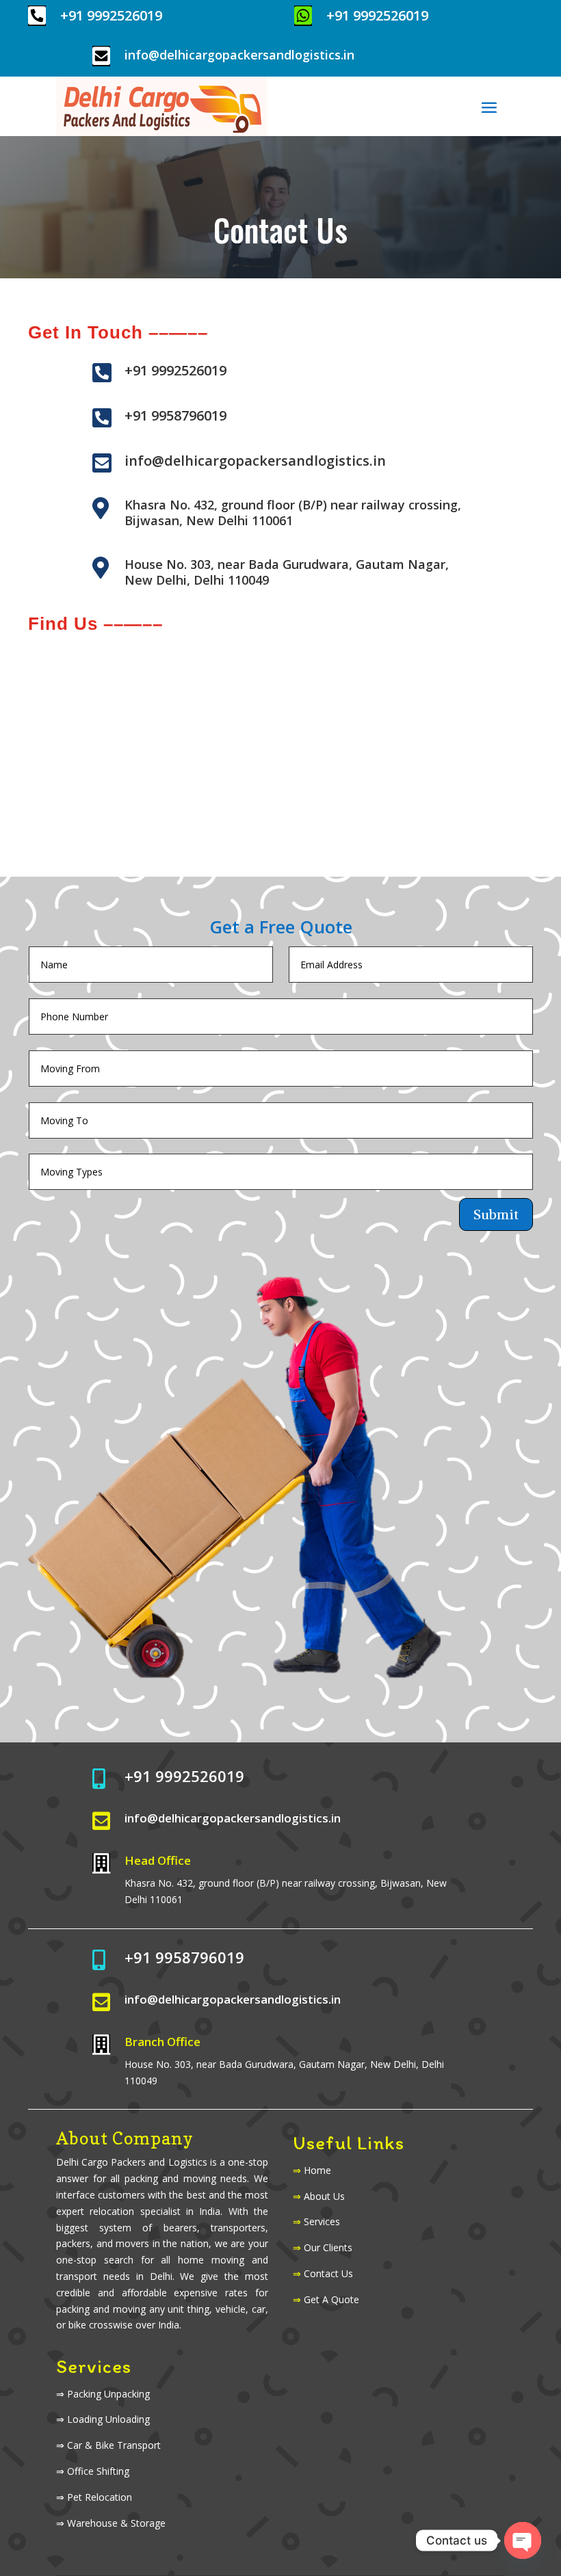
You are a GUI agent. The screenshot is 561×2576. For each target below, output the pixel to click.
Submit (496, 1214)
